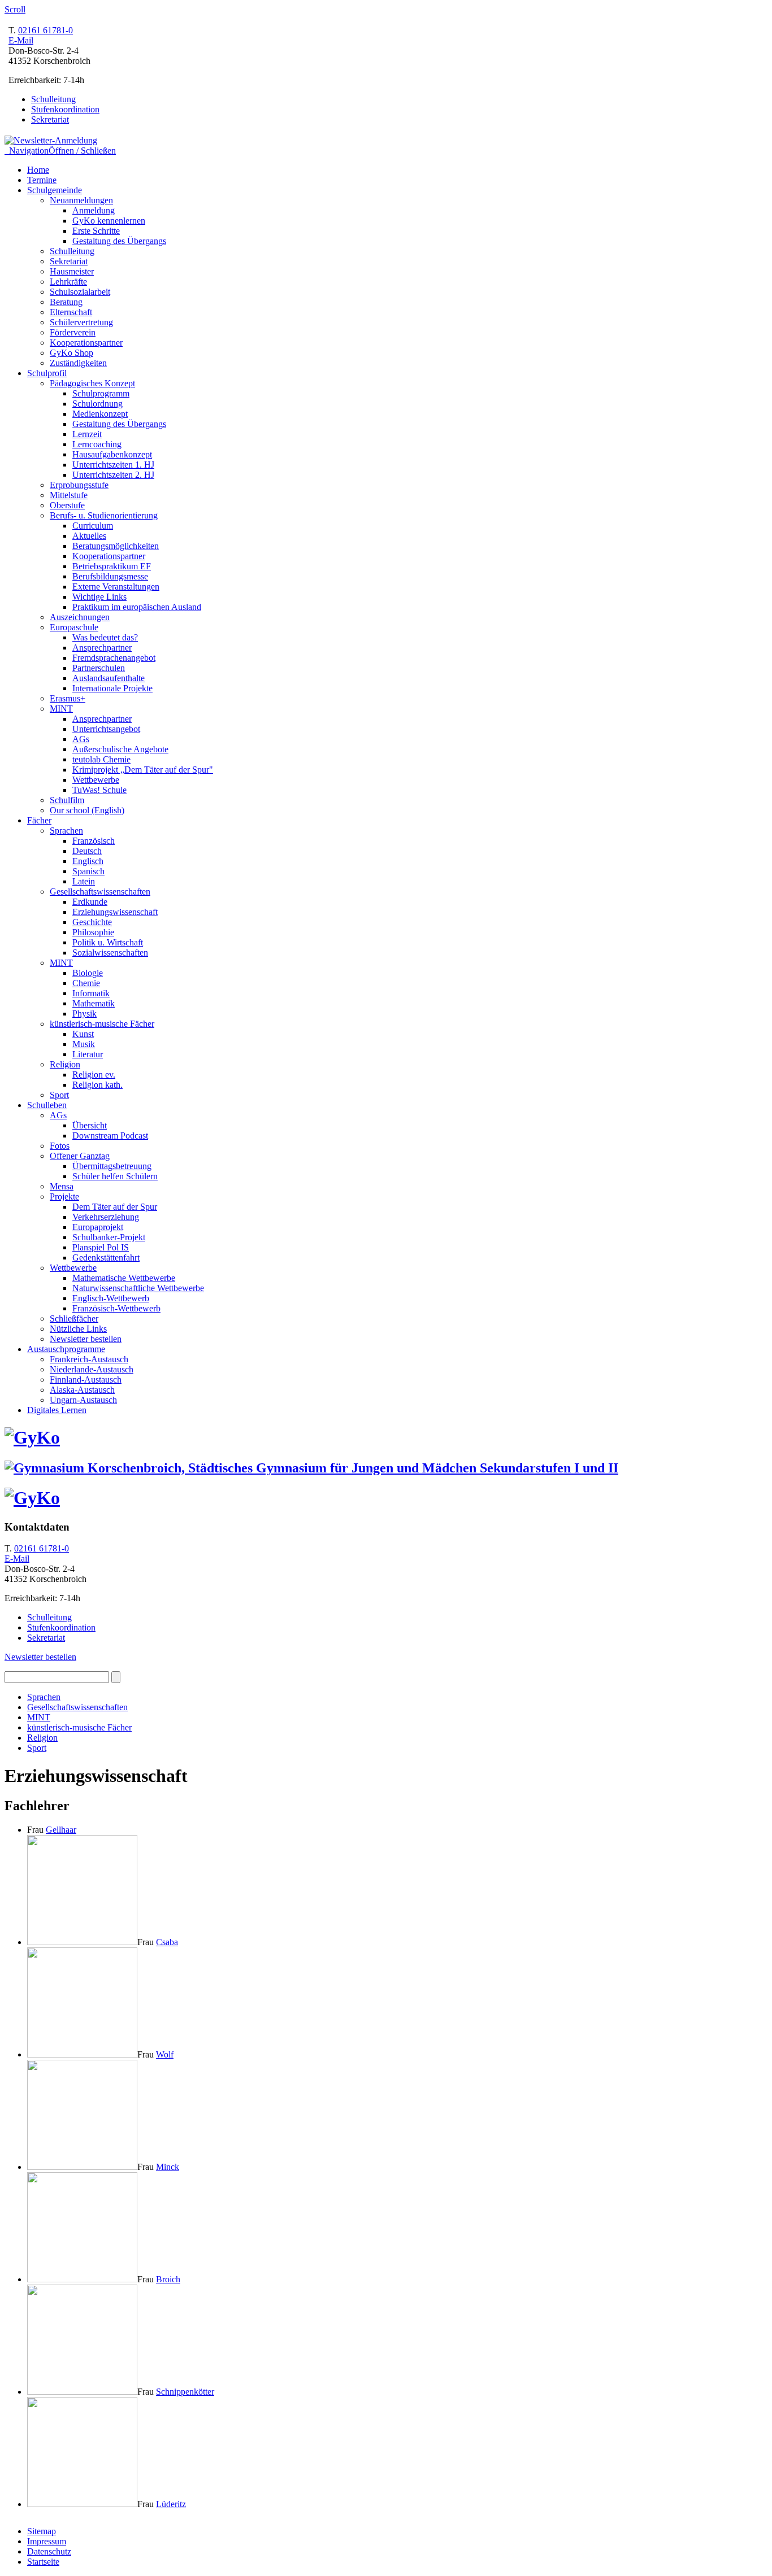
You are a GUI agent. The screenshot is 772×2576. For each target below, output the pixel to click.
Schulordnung (97, 404)
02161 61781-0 (45, 30)
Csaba (167, 1942)
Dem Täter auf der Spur (115, 1207)
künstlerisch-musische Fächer (102, 1024)
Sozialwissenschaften (110, 953)
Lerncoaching (97, 444)
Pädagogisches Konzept (92, 383)
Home (38, 170)
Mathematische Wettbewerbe (124, 1278)
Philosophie (93, 932)
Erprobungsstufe (79, 485)
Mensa (62, 1186)
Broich (168, 2279)
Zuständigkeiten (78, 363)
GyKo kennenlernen (109, 221)
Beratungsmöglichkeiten (116, 546)
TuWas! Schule (99, 790)
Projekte (64, 1197)
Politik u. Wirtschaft (108, 942)
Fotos (60, 1146)
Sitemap (42, 2531)
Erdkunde (90, 902)
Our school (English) (87, 810)
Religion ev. (94, 1075)
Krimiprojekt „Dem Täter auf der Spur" (143, 770)
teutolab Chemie (101, 759)
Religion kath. (97, 1085)
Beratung (66, 302)
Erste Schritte (96, 231)
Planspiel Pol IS (101, 1247)
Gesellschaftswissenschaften (100, 892)
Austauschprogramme (66, 1349)
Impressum (47, 2541)
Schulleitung (53, 99)
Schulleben (47, 1105)
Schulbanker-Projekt (109, 1237)
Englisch (88, 861)
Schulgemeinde (55, 190)
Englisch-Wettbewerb (111, 1298)
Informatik (91, 993)
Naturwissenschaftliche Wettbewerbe (138, 1288)
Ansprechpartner (102, 648)
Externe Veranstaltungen (116, 587)
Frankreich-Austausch (89, 1359)
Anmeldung (94, 210)
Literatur (88, 1054)
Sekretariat (50, 119)
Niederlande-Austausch (92, 1369)
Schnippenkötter (185, 2392)
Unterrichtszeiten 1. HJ (113, 465)
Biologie (88, 973)
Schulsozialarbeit (80, 292)
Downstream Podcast (110, 1136)
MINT (61, 709)
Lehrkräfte (68, 282)
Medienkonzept (100, 414)
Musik (84, 1044)
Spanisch (88, 871)
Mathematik (94, 1003)
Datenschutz (49, 2551)
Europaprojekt (98, 1227)
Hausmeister (72, 271)
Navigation (60, 151)
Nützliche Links (78, 1329)
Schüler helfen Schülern (115, 1176)
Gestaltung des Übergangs (119, 241)
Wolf (165, 2054)
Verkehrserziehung (106, 1217)
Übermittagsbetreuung (112, 1166)
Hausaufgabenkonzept (112, 454)
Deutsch (87, 851)
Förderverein (73, 332)
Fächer (39, 820)
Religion (65, 1064)
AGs (81, 739)
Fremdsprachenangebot (114, 658)
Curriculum (93, 526)
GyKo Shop (71, 353)
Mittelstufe (69, 495)
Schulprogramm (101, 393)
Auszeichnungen (80, 617)
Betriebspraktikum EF (112, 566)
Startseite (43, 2562)
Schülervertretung (81, 322)
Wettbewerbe (96, 780)
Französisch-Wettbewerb (116, 1308)
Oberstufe (67, 505)
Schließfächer (74, 1318)
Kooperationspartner (86, 343)
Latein (84, 881)
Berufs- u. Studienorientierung (104, 515)
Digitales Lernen (57, 1410)
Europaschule (74, 627)
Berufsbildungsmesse (110, 576)
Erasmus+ (68, 698)
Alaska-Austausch (82, 1390)
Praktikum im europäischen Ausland (137, 607)
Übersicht (90, 1125)
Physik (84, 1014)
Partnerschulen (99, 668)
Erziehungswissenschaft (115, 912)
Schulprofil (47, 373)
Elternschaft (71, 312)
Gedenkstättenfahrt (106, 1258)
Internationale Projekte (112, 688)
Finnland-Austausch (86, 1379)
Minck (168, 2167)
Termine (42, 180)
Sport (59, 1095)
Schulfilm (67, 800)
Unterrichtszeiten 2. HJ (113, 475)
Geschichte (92, 922)
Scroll (15, 9)
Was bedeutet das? (105, 637)
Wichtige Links (99, 597)
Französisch (94, 841)
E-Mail (21, 40)
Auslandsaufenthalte (109, 678)
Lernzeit (87, 434)
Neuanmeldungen (81, 200)
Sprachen (66, 831)
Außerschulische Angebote (120, 749)
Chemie (86, 983)
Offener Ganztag (80, 1156)
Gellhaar (61, 1830)
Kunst (83, 1034)
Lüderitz (171, 2504)
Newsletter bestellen (86, 1339)
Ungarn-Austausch (83, 1400)
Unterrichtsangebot (106, 729)
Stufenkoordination (65, 109)
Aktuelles (89, 536)
